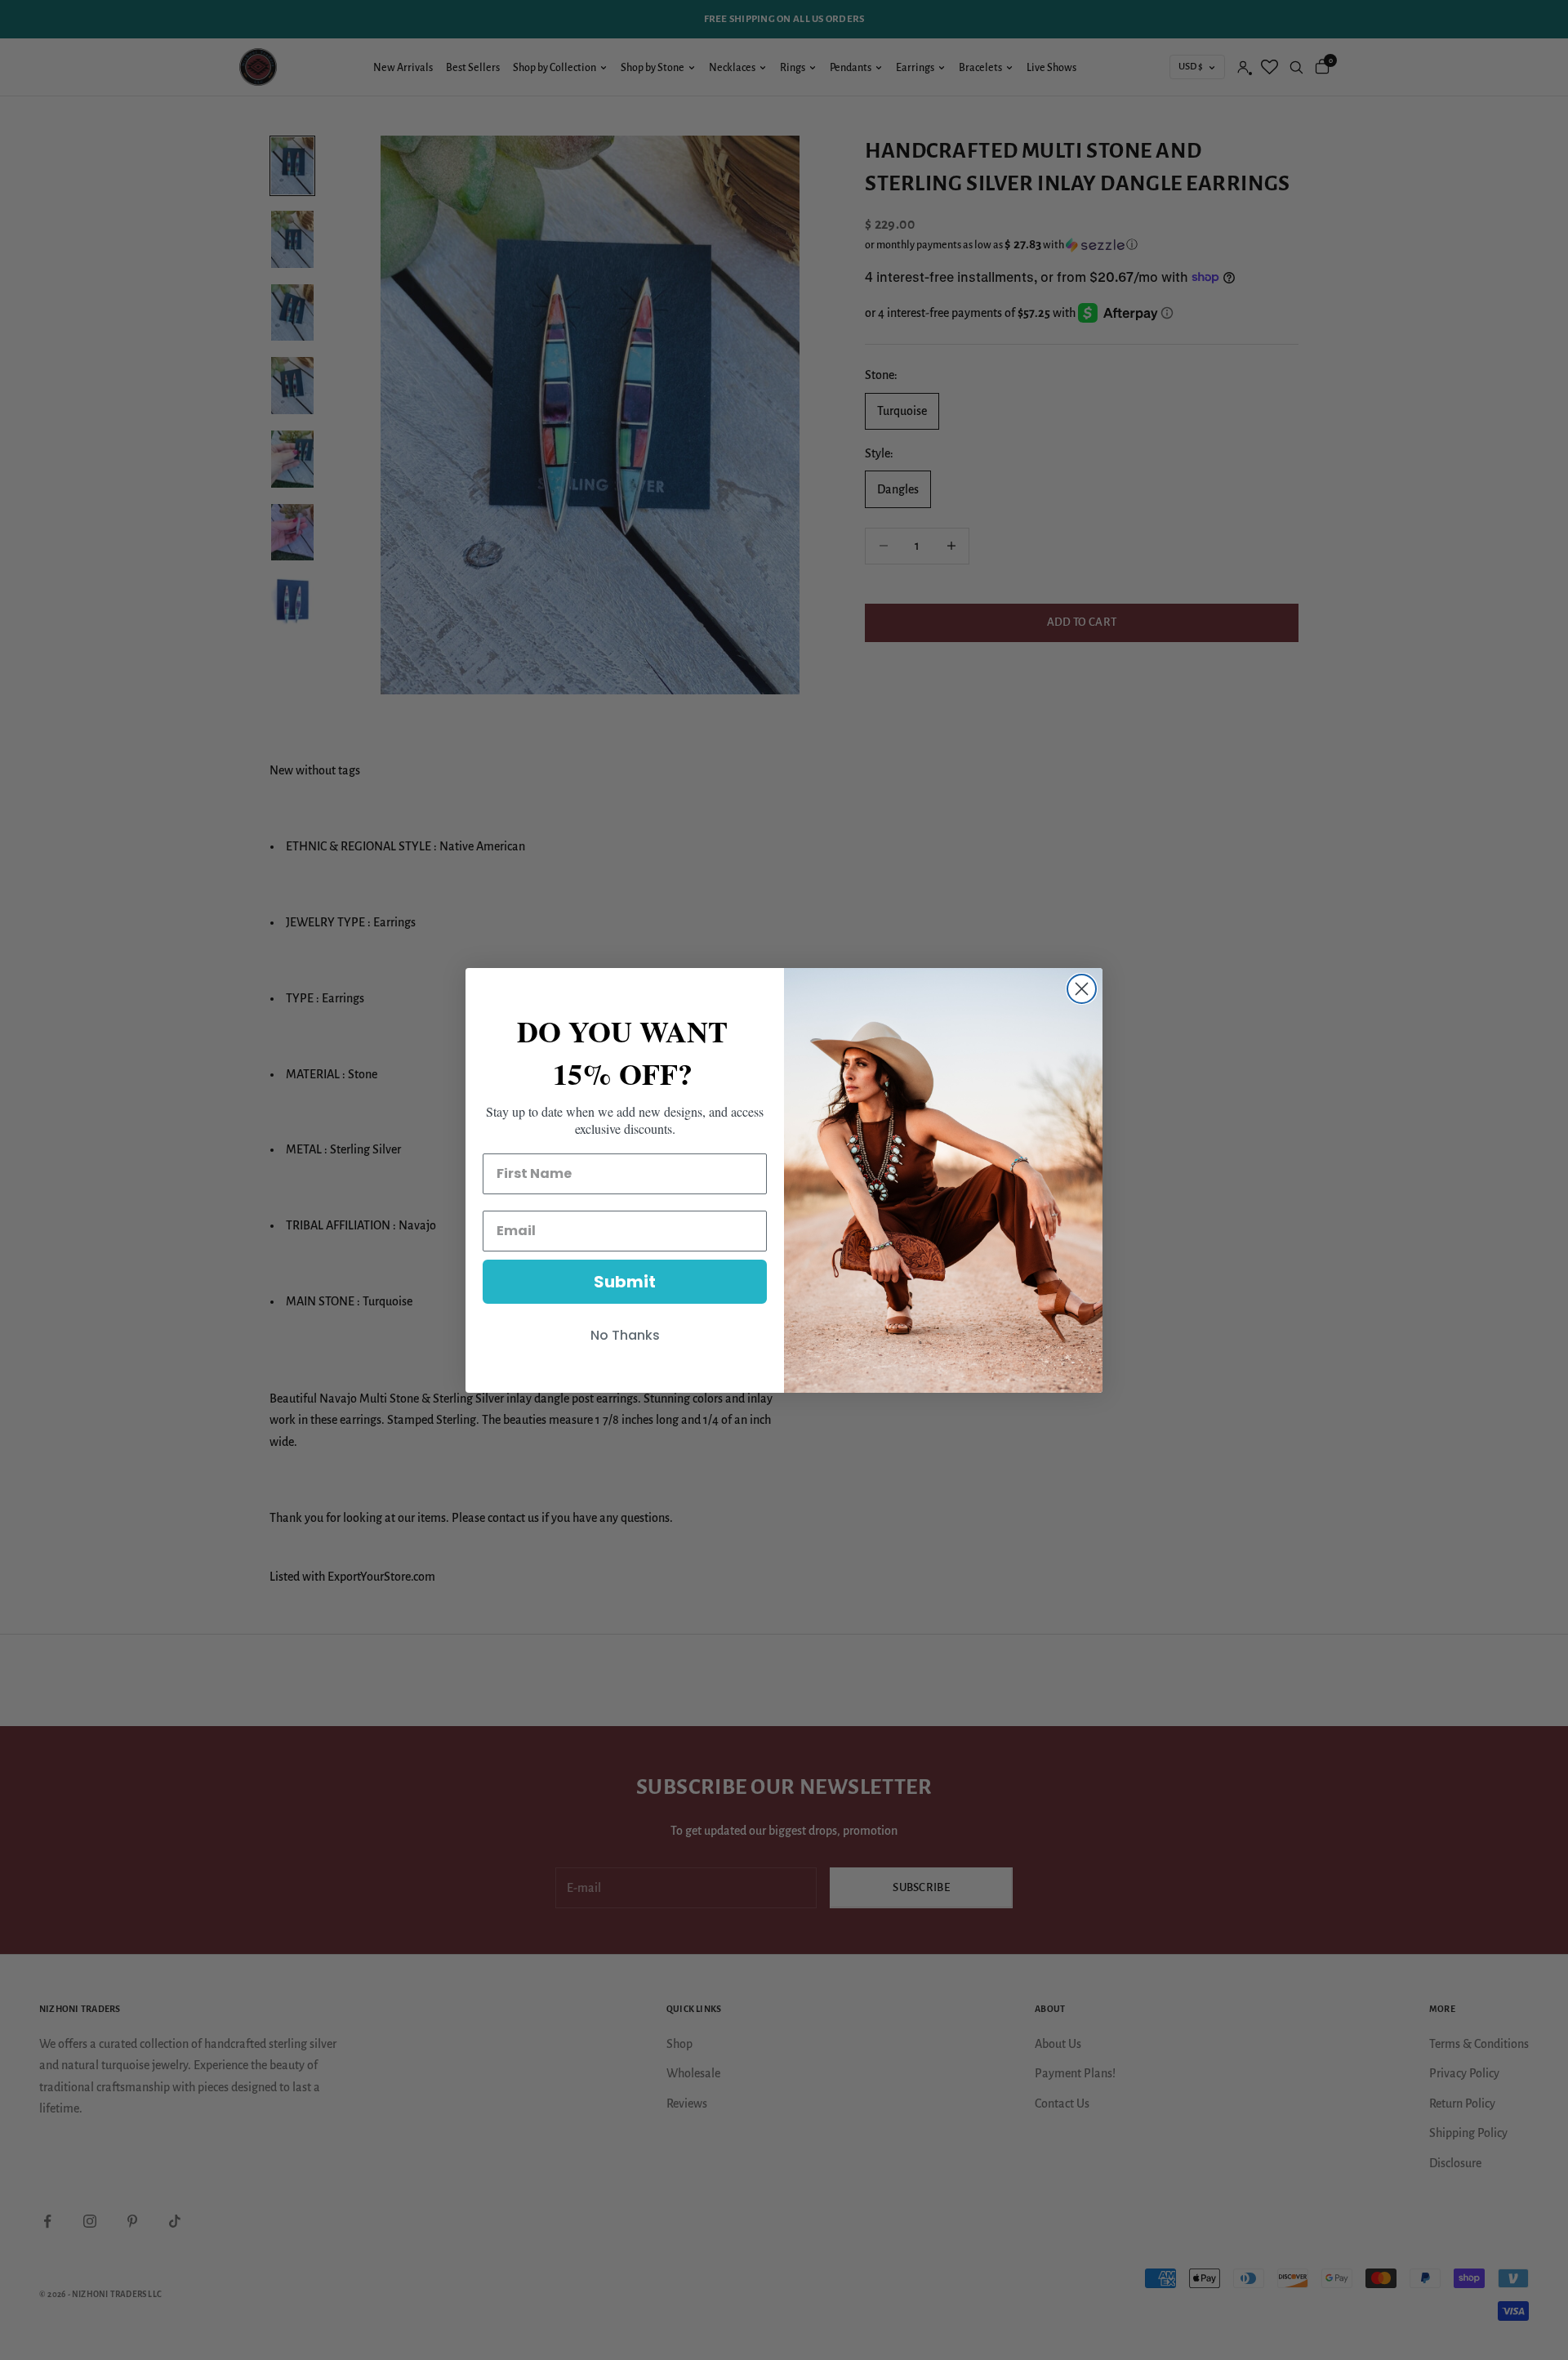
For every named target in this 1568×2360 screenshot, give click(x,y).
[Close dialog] (1082, 989)
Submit (625, 1282)
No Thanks (625, 1335)
